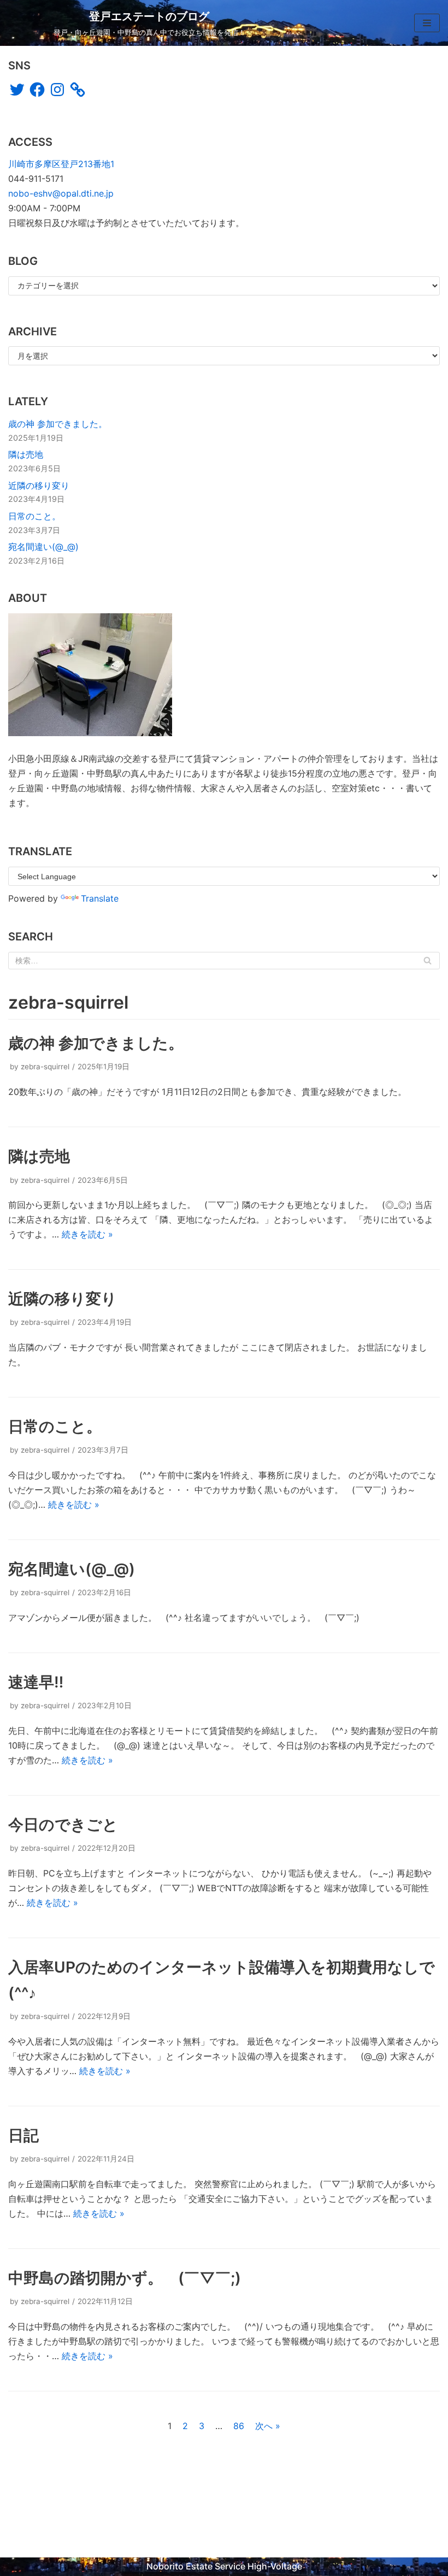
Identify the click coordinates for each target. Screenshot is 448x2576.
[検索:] (224, 961)
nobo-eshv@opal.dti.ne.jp (61, 193)
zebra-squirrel (45, 1067)
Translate (100, 898)
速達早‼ (36, 1682)
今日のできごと (63, 1825)
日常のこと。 (34, 516)
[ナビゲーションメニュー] (427, 23)
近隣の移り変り (39, 485)
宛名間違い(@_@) (43, 547)
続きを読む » (87, 1234)
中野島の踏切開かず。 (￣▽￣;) (125, 2278)
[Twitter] (17, 90)
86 (239, 2426)
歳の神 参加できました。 (58, 424)
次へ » (268, 2426)
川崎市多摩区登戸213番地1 (61, 164)
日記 (23, 2135)
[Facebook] (37, 90)
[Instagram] (57, 90)
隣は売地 (26, 454)
